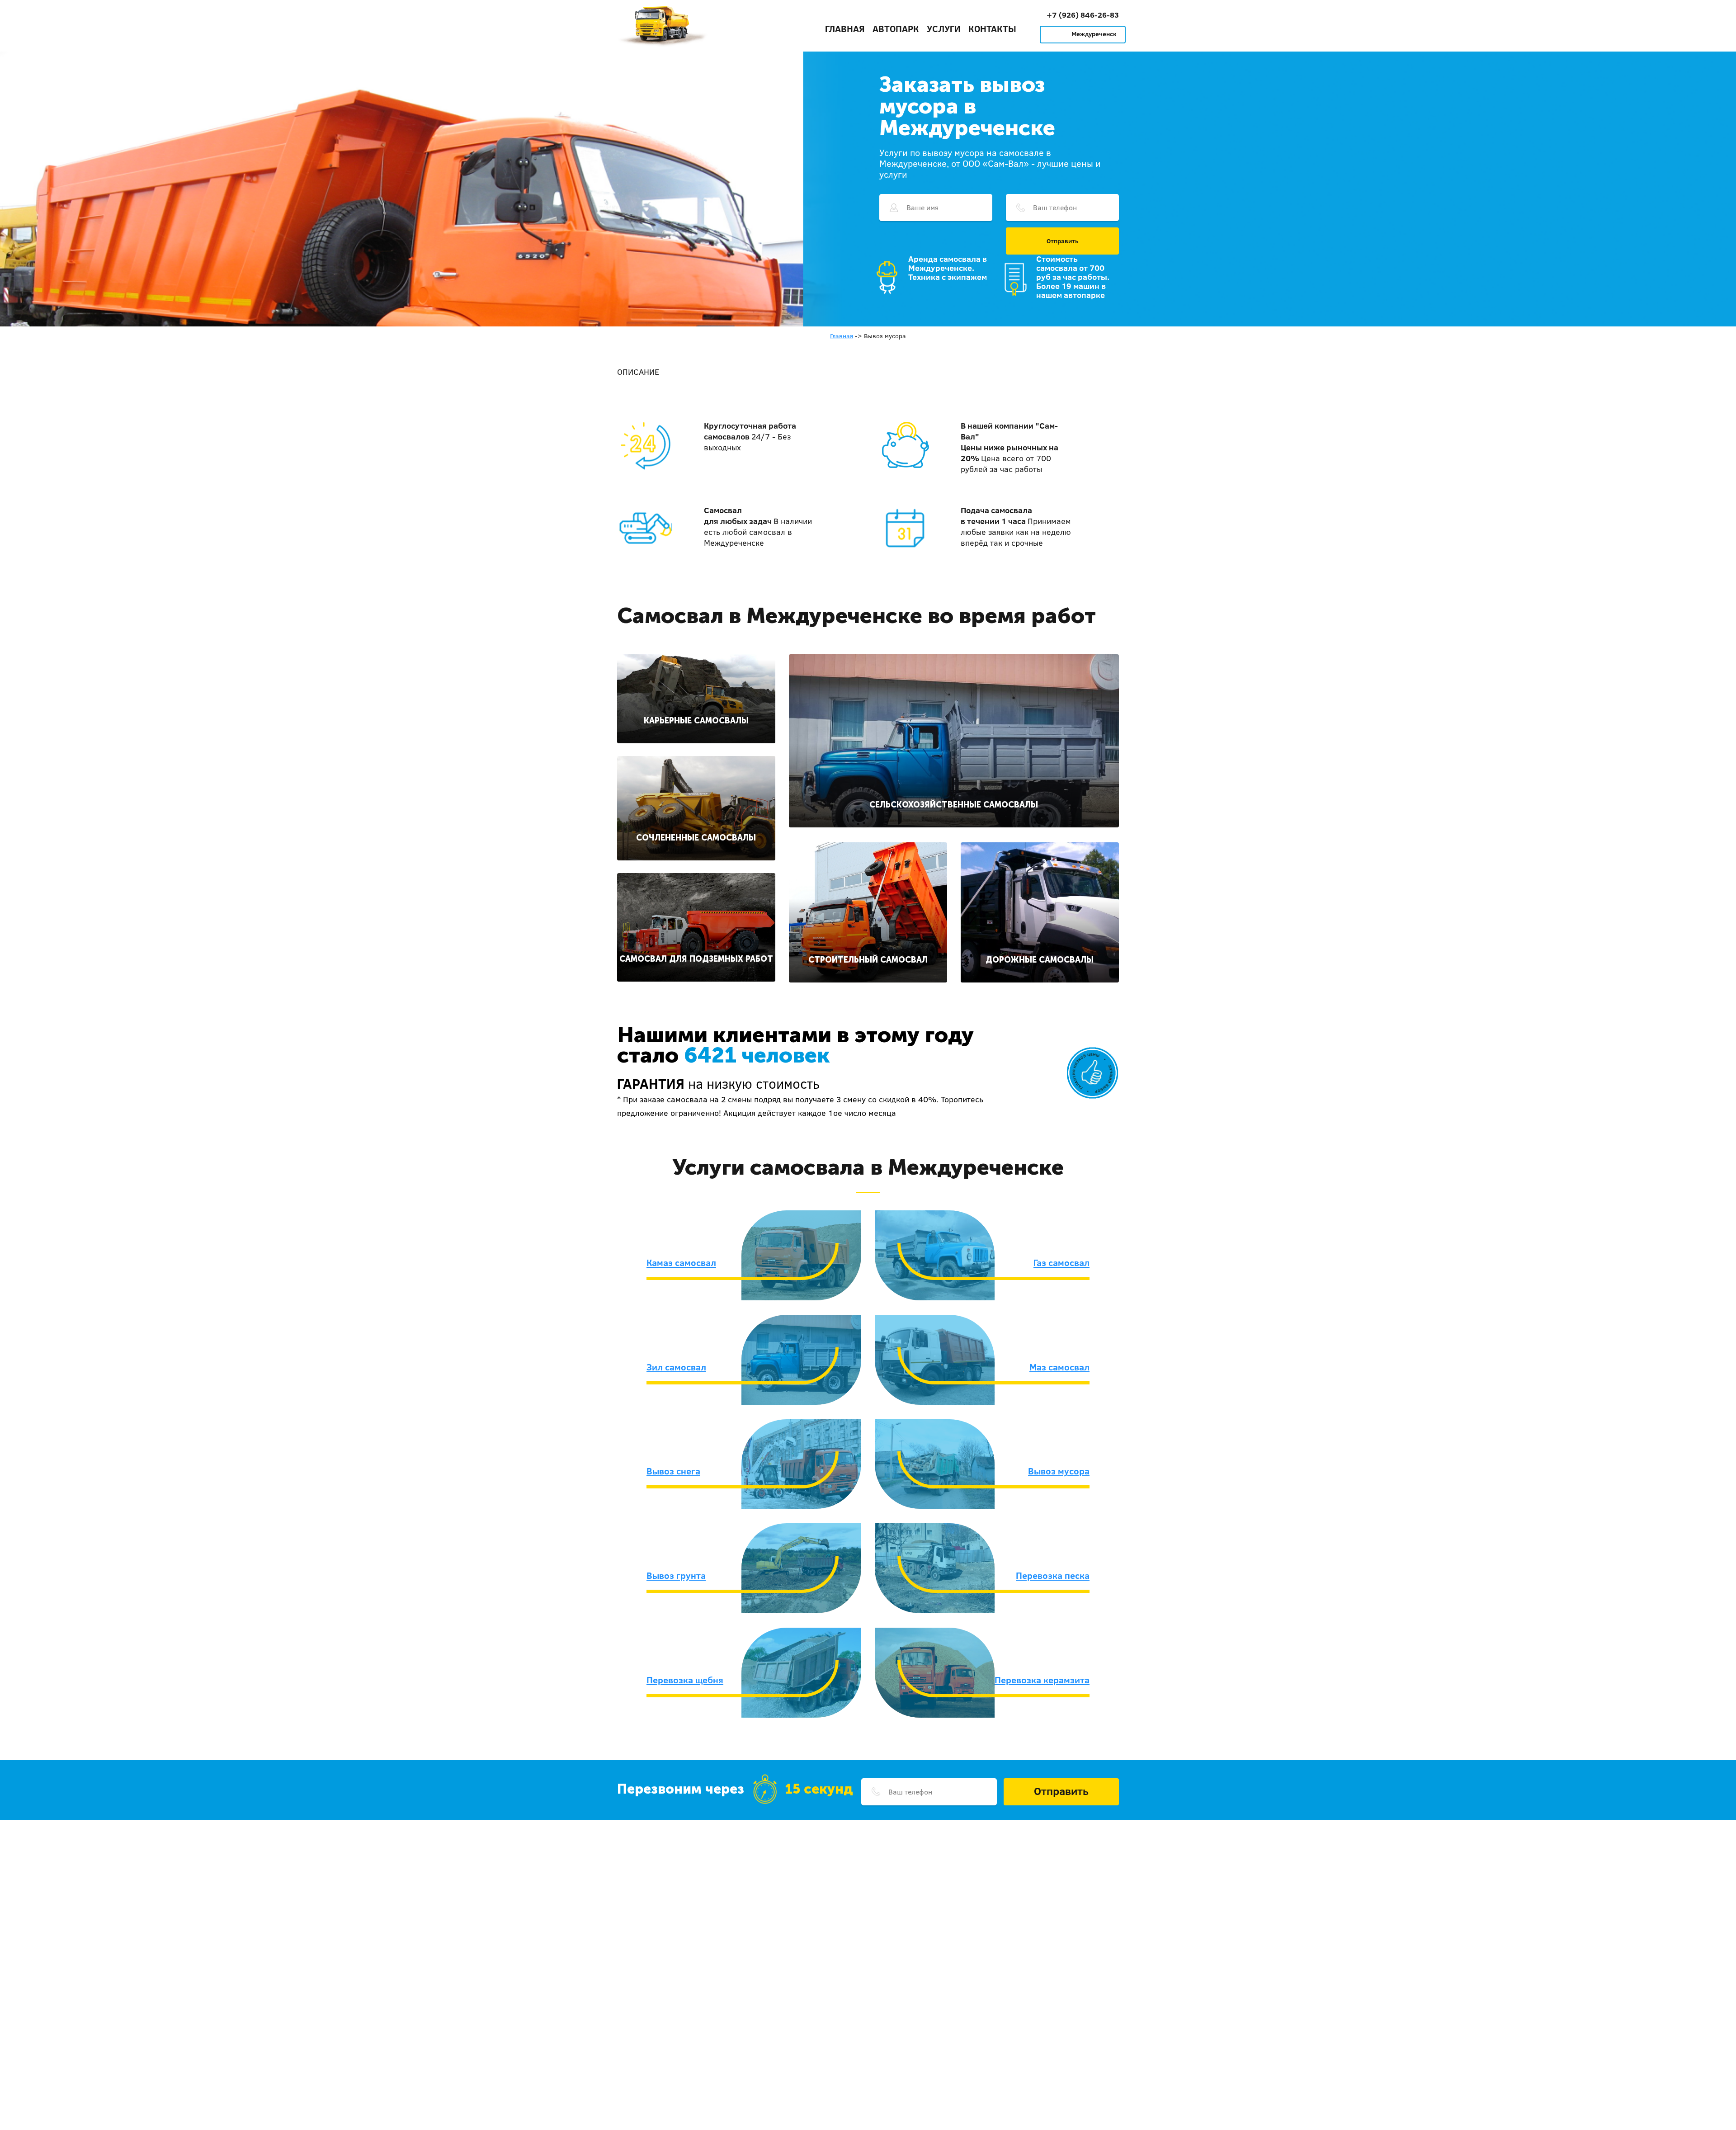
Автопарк (896, 28)
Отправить (1063, 241)
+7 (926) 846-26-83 (1083, 15)
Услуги (944, 28)
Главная (845, 28)
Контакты (992, 28)
